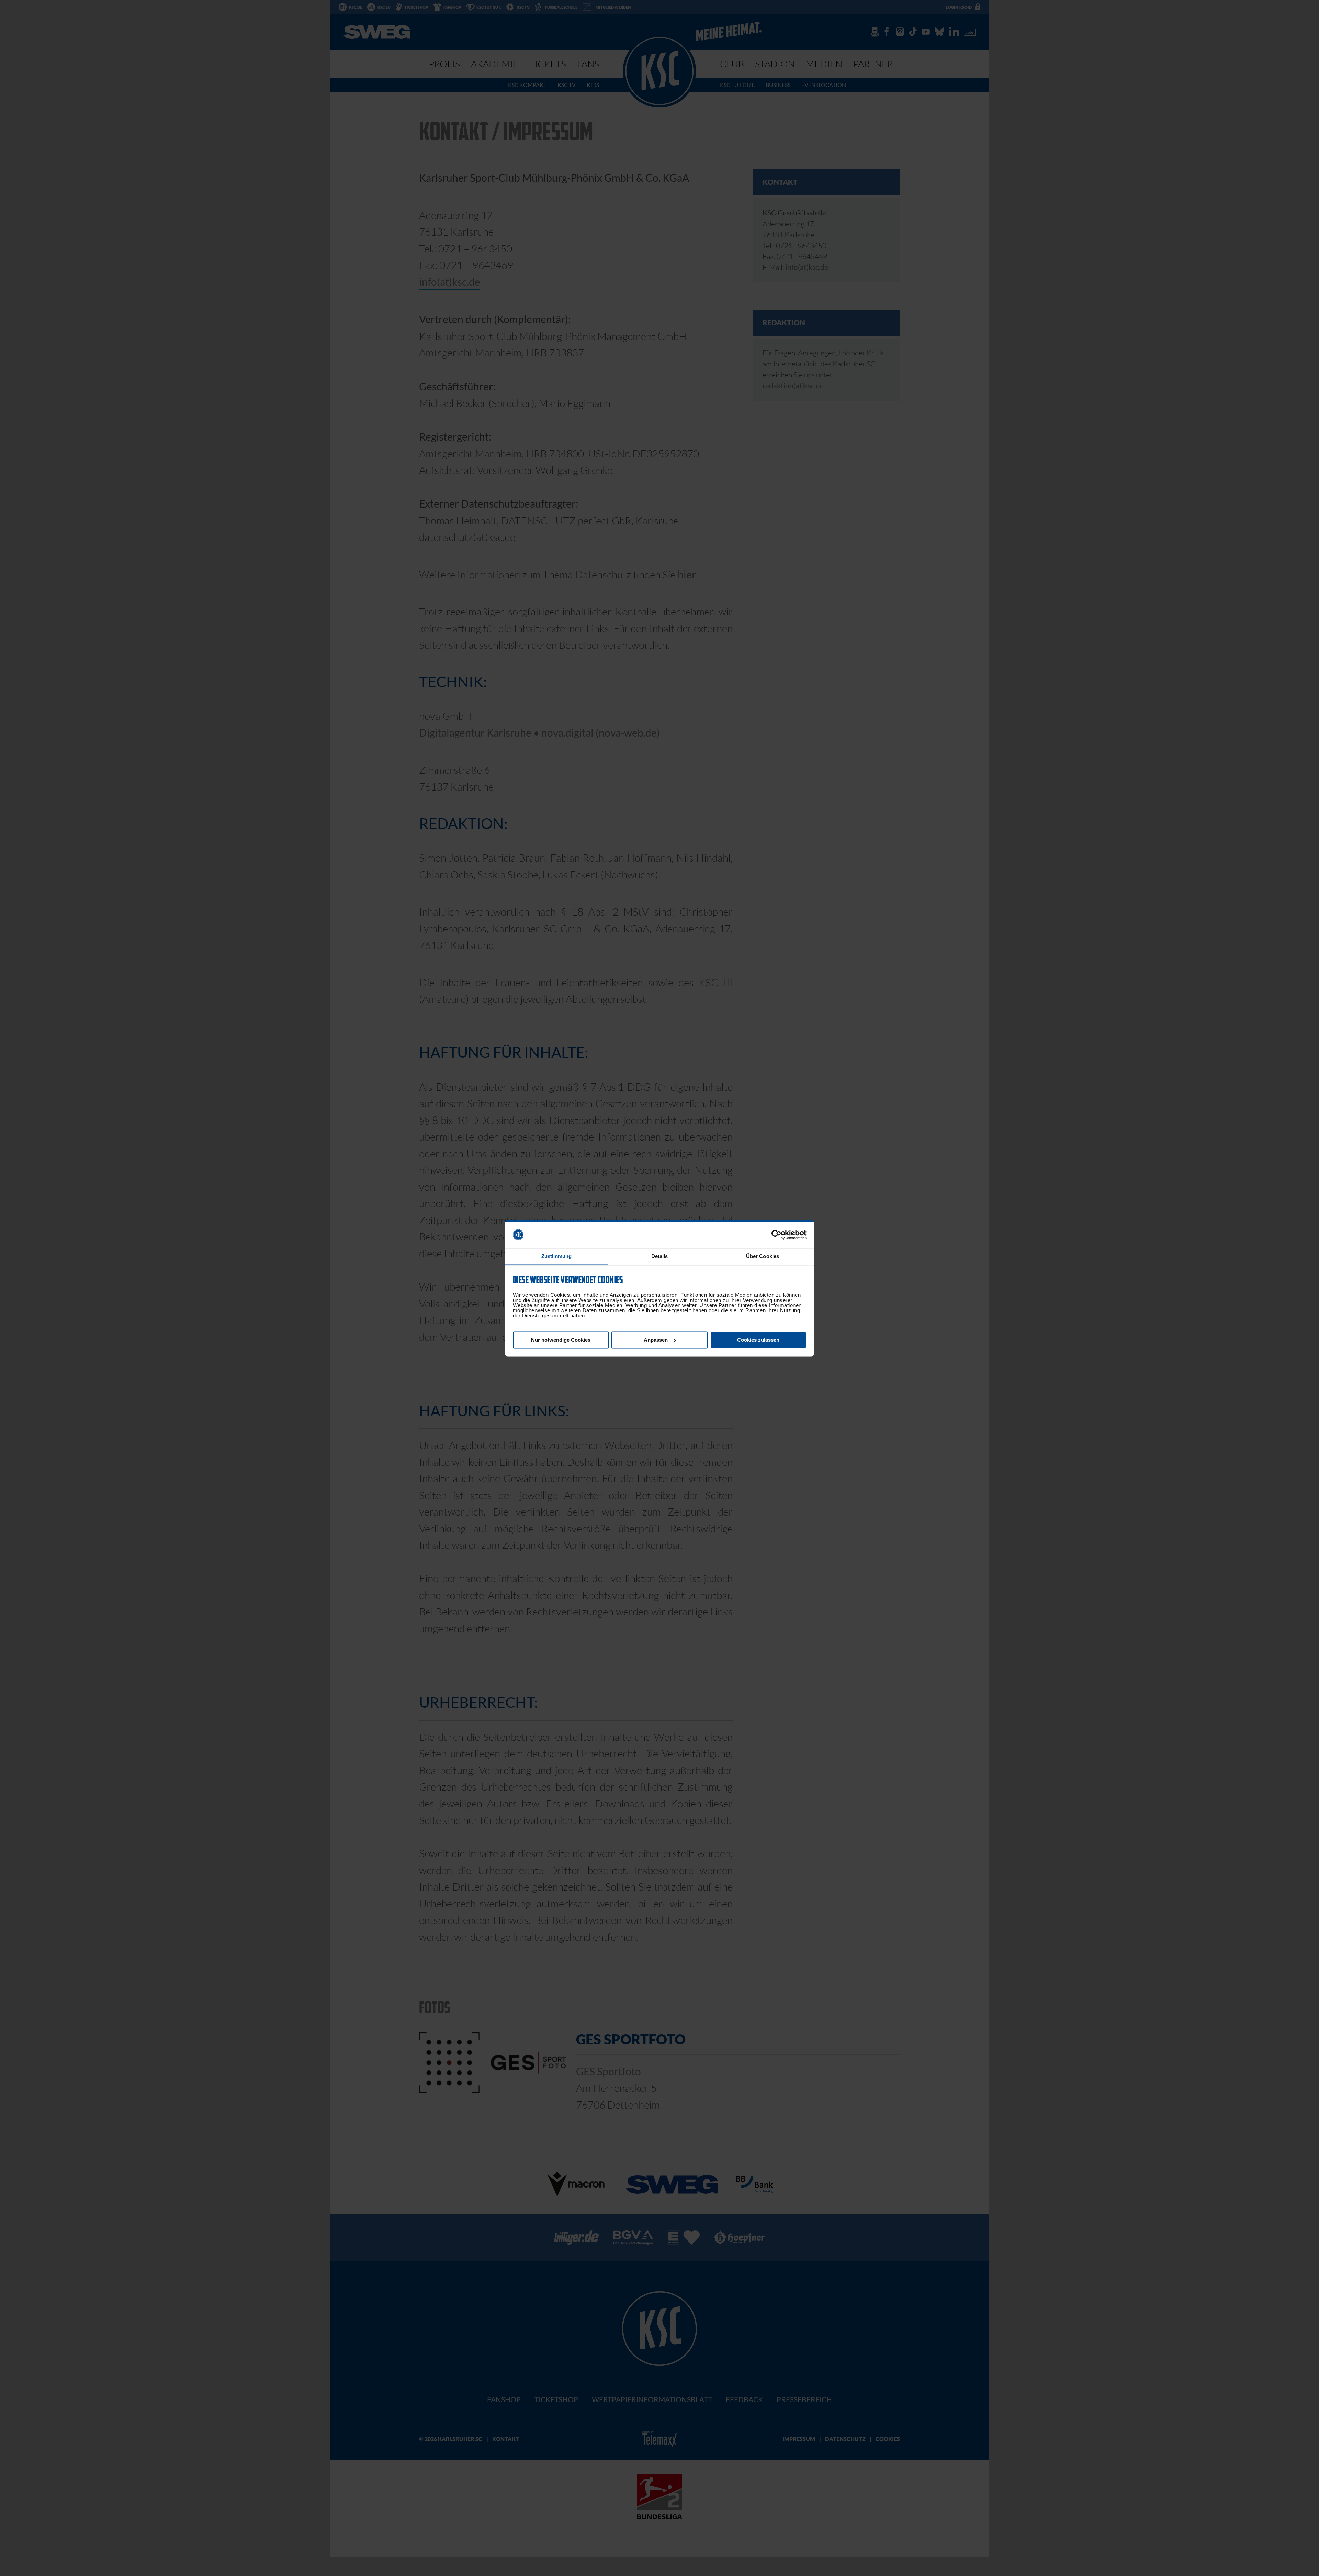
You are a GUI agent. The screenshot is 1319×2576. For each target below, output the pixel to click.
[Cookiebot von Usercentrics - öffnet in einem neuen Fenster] (776, 1235)
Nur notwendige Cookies (561, 1340)
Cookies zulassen (758, 1340)
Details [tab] (660, 1256)
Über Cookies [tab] (763, 1256)
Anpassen (656, 1340)
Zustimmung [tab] (557, 1256)
